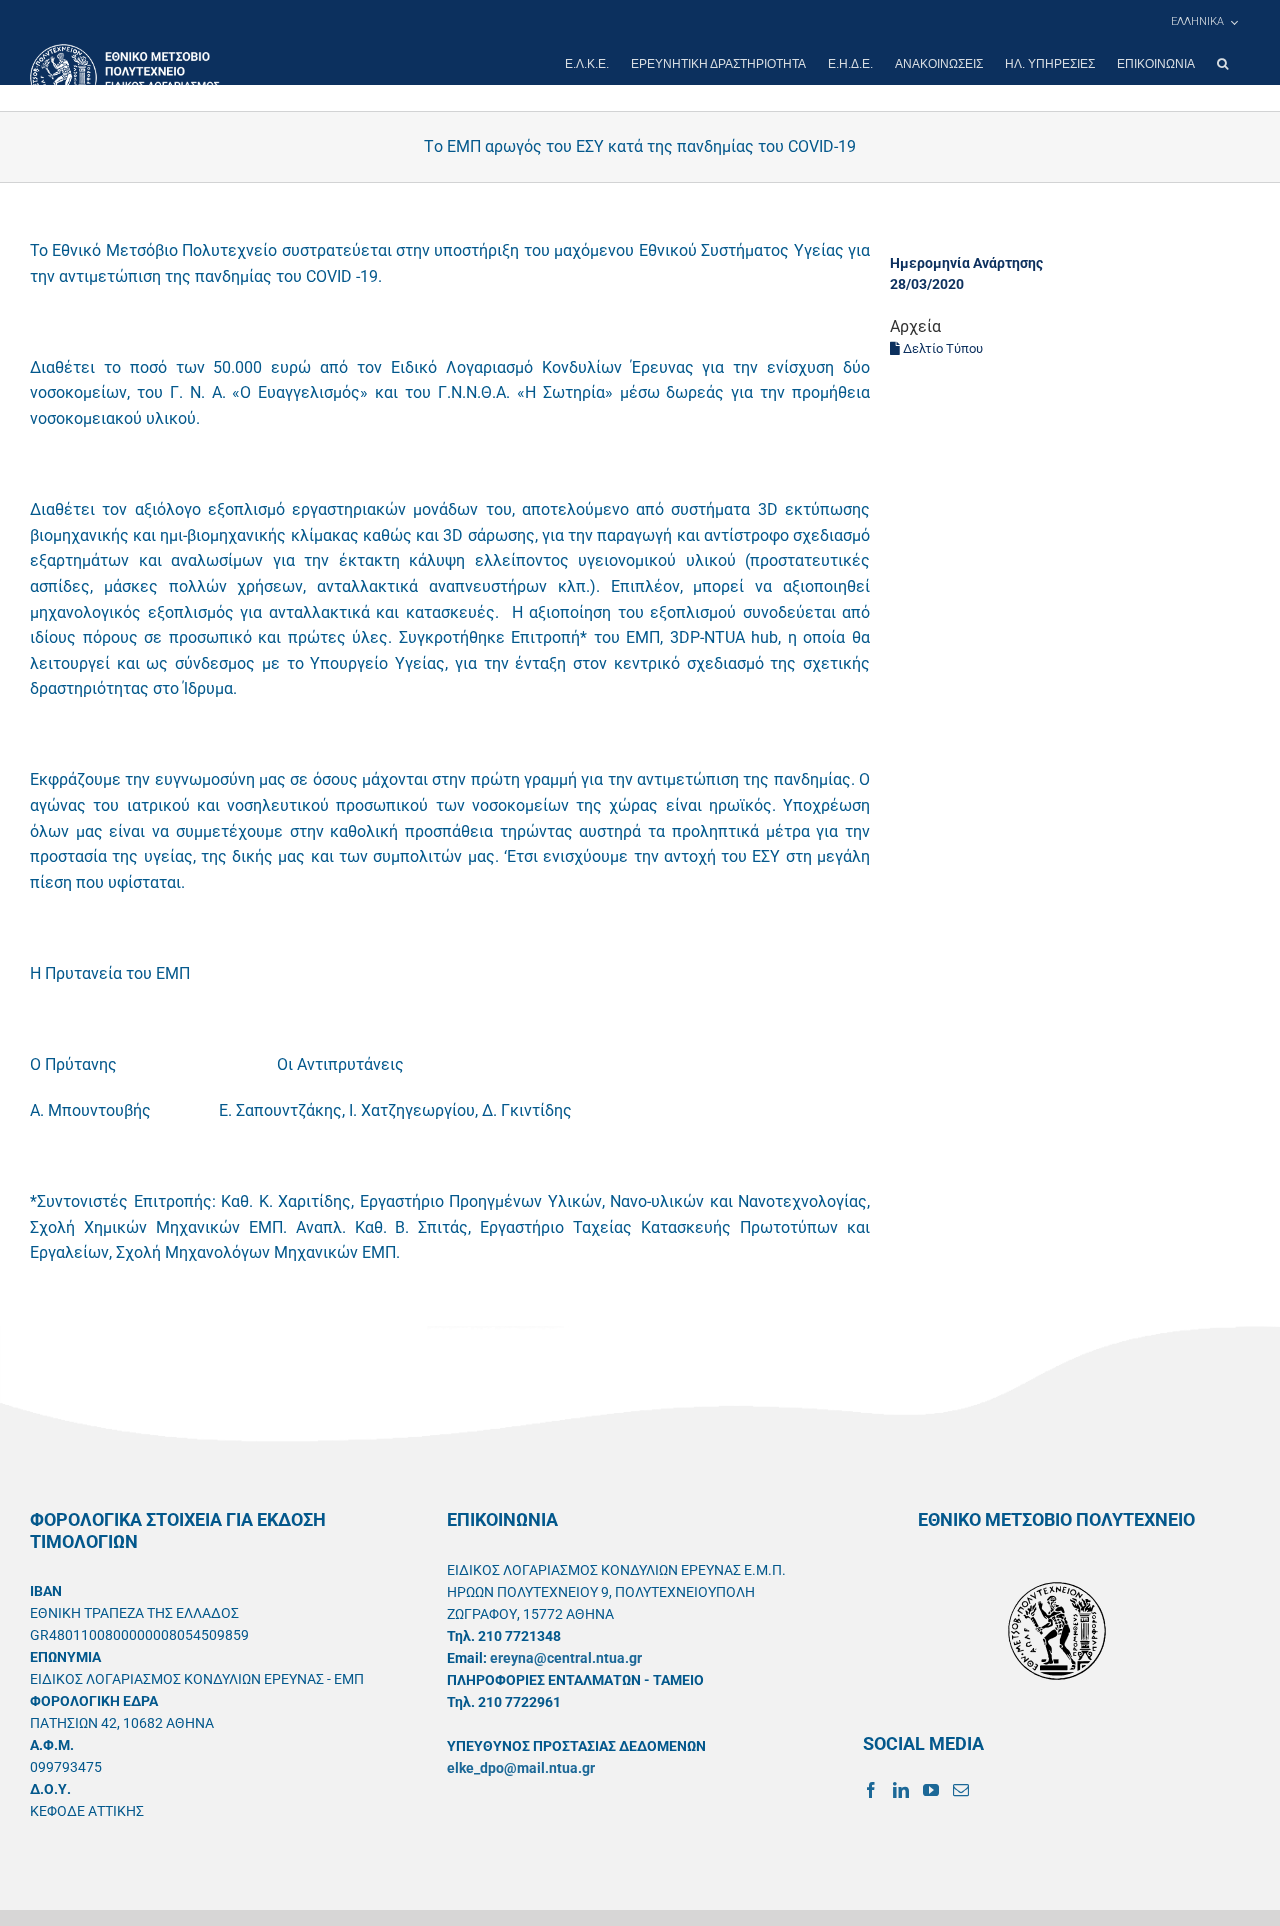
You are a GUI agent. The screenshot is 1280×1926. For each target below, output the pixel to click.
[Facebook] (871, 1790)
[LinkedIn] (901, 1790)
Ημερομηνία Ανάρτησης (966, 263)
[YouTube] (931, 1790)
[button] (1222, 64)
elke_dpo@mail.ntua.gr (521, 1768)
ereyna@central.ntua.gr (566, 1658)
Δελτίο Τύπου (941, 348)
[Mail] (961, 1790)
